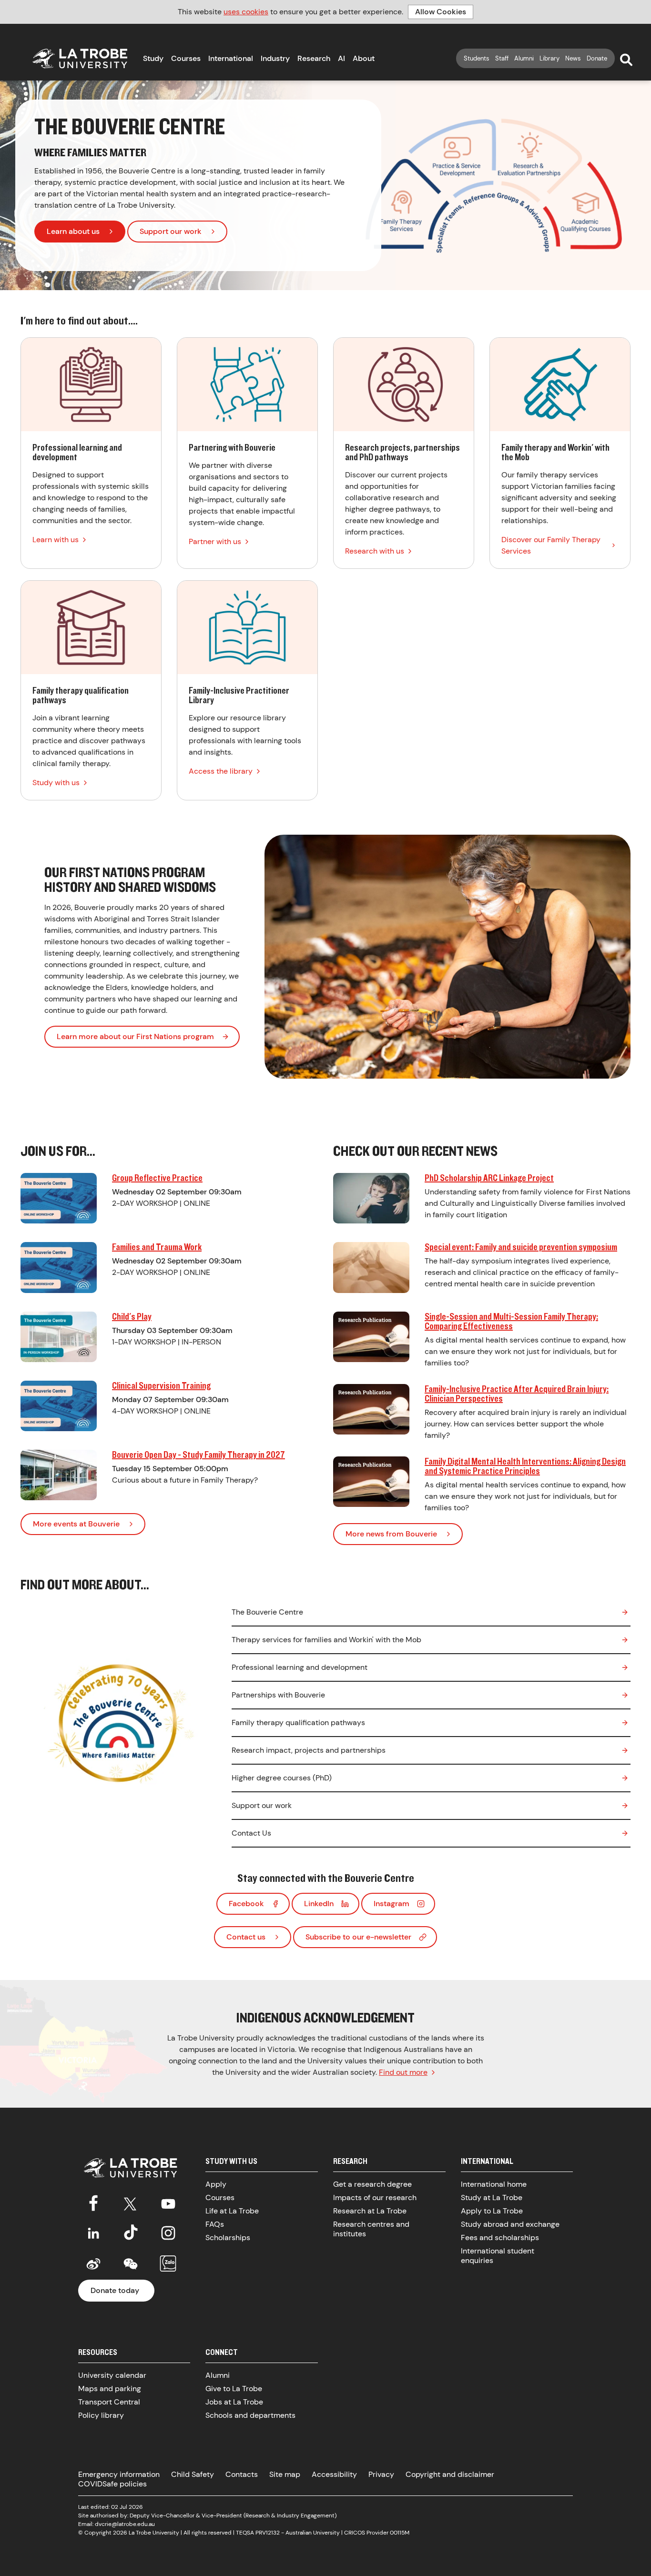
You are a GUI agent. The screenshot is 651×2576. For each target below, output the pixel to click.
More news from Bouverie (391, 1534)
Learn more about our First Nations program (135, 1036)
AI (341, 58)
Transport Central (109, 2402)
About (364, 58)
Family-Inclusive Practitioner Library (247, 690)
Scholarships (228, 2238)
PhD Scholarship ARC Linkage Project (489, 1177)
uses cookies (246, 12)
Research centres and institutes (371, 2229)
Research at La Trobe (370, 2211)
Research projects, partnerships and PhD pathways (404, 453)
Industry (275, 58)
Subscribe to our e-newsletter (358, 1937)
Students (477, 58)
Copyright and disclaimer (450, 2474)
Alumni (524, 58)
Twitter (131, 2202)
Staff (502, 58)
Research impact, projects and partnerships (309, 1750)
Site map (285, 2474)
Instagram (392, 1904)
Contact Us (251, 1833)
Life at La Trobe (232, 2211)
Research (314, 58)
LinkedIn (319, 1904)
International (231, 58)
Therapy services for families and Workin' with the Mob (326, 1640)
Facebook (246, 1904)
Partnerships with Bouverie (278, 1695)
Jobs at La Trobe (234, 2402)
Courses (186, 58)
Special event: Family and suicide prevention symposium (521, 1247)
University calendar (112, 2375)
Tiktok (131, 2233)
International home (494, 2184)
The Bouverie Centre (267, 1612)
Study (153, 58)
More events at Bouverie (76, 1524)
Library (549, 58)
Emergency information (119, 2474)
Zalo (168, 2264)
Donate (597, 58)
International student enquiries (498, 2256)
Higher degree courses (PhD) (282, 1778)
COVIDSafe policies (112, 2484)
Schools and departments (250, 2415)
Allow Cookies (441, 12)
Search (626, 60)
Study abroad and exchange (510, 2224)
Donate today (115, 2290)
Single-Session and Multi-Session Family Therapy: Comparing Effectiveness (511, 1321)
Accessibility (334, 2474)
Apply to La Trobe (492, 2211)
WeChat (131, 2264)
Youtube (168, 2202)
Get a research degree (372, 2184)
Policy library (101, 2415)
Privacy (381, 2474)
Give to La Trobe (234, 2389)
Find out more (403, 2072)
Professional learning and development (91, 453)
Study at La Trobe (492, 2197)
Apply (216, 2184)
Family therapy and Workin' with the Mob (560, 453)
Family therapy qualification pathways (91, 690)
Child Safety (193, 2474)
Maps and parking (110, 2389)
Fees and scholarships (500, 2238)
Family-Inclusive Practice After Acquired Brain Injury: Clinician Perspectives (517, 1393)
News (573, 58)
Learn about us (73, 231)
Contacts (242, 2474)
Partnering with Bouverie (247, 453)
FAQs (215, 2224)
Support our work (171, 231)
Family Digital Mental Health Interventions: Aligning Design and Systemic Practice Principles (525, 1466)
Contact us (246, 1937)
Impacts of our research (375, 2197)
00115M (400, 2533)
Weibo (93, 2264)
